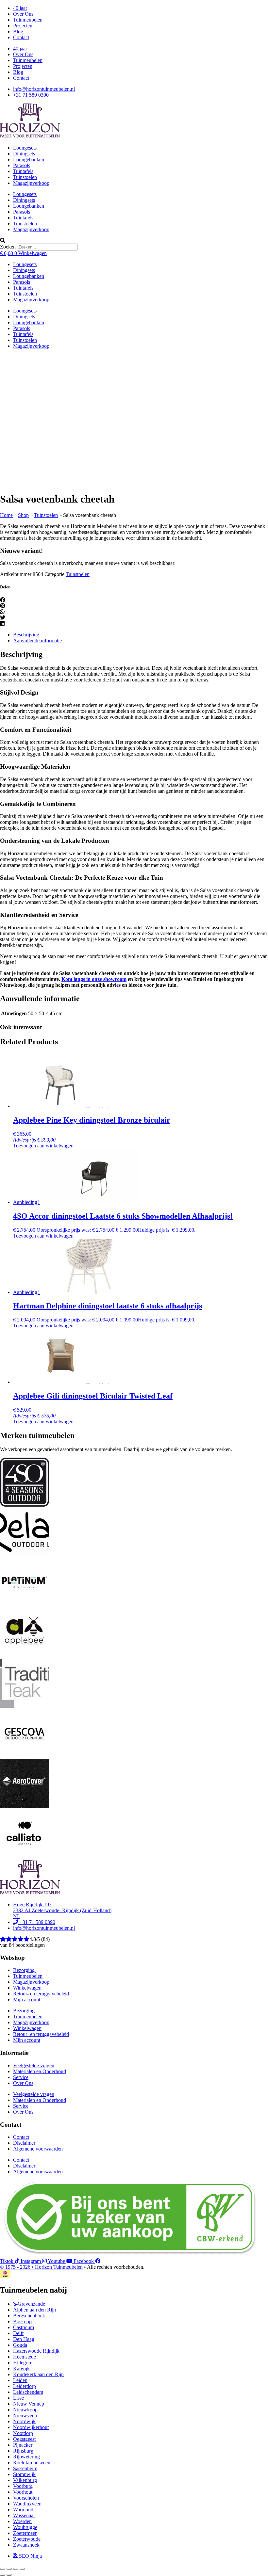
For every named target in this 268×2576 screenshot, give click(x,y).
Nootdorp (23, 2433)
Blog (18, 32)
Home (6, 515)
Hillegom (23, 2363)
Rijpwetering (26, 2457)
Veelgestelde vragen (34, 2065)
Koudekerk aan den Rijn (38, 2374)
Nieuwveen (25, 2416)
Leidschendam (28, 2392)
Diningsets (24, 154)
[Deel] (16, 2569)
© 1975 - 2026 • (17, 2267)
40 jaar (20, 8)
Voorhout (23, 2492)
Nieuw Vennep (29, 2404)
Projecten (23, 26)
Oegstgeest (24, 2439)
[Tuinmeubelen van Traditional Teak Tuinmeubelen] (25, 1706)
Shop (23, 515)
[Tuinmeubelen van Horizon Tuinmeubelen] (25, 1555)
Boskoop (22, 2321)
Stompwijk (24, 2474)
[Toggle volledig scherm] (9, 2569)
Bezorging (25, 1970)
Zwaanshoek (26, 2545)
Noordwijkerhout (31, 2427)
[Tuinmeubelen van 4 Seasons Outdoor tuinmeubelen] (25, 1505)
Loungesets (25, 148)
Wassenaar (24, 2515)
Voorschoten (26, 2498)
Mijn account (27, 2000)
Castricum (24, 2327)
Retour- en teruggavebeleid (41, 1994)
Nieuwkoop (25, 2410)
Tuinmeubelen (28, 20)
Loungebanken (29, 160)
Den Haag (24, 2339)
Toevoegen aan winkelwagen (43, 1146)
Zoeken (8, 247)
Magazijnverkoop (31, 183)
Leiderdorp (25, 2386)
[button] (134, 241)
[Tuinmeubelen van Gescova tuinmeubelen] (25, 1756)
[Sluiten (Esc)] (22, 2569)
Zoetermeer (25, 2533)
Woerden (22, 2521)
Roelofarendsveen (32, 2463)
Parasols (22, 165)
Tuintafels (23, 171)
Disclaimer (25, 2143)
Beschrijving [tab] (26, 635)
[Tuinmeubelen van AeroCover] (25, 1807)
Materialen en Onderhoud (40, 2071)
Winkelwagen (27, 1988)
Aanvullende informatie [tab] (37, 640)
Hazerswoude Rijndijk (36, 2351)
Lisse (18, 2398)
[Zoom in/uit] (3, 2569)
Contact (21, 37)
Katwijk (21, 2368)
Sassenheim (25, 2468)
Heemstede (25, 2357)
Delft (18, 2333)
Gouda (20, 2345)
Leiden (20, 2380)
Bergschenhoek (29, 2316)
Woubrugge (25, 2527)
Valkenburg (25, 2480)
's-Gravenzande (29, 2304)
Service (21, 2077)
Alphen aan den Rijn (34, 2310)
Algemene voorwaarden (38, 2149)
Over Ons (23, 14)
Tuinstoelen (25, 177)
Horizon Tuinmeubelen (59, 2267)
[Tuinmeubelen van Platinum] (25, 1605)
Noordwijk (24, 2421)
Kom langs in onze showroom (94, 979)
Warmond (23, 2510)
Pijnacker (23, 2445)
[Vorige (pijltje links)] (3, 2575)
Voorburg (23, 2486)
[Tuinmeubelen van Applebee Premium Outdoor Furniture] (25, 1656)
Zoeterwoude (27, 2539)
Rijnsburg (23, 2451)
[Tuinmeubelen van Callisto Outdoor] (25, 1857)
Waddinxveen (27, 2504)
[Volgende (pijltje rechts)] (9, 2575)
